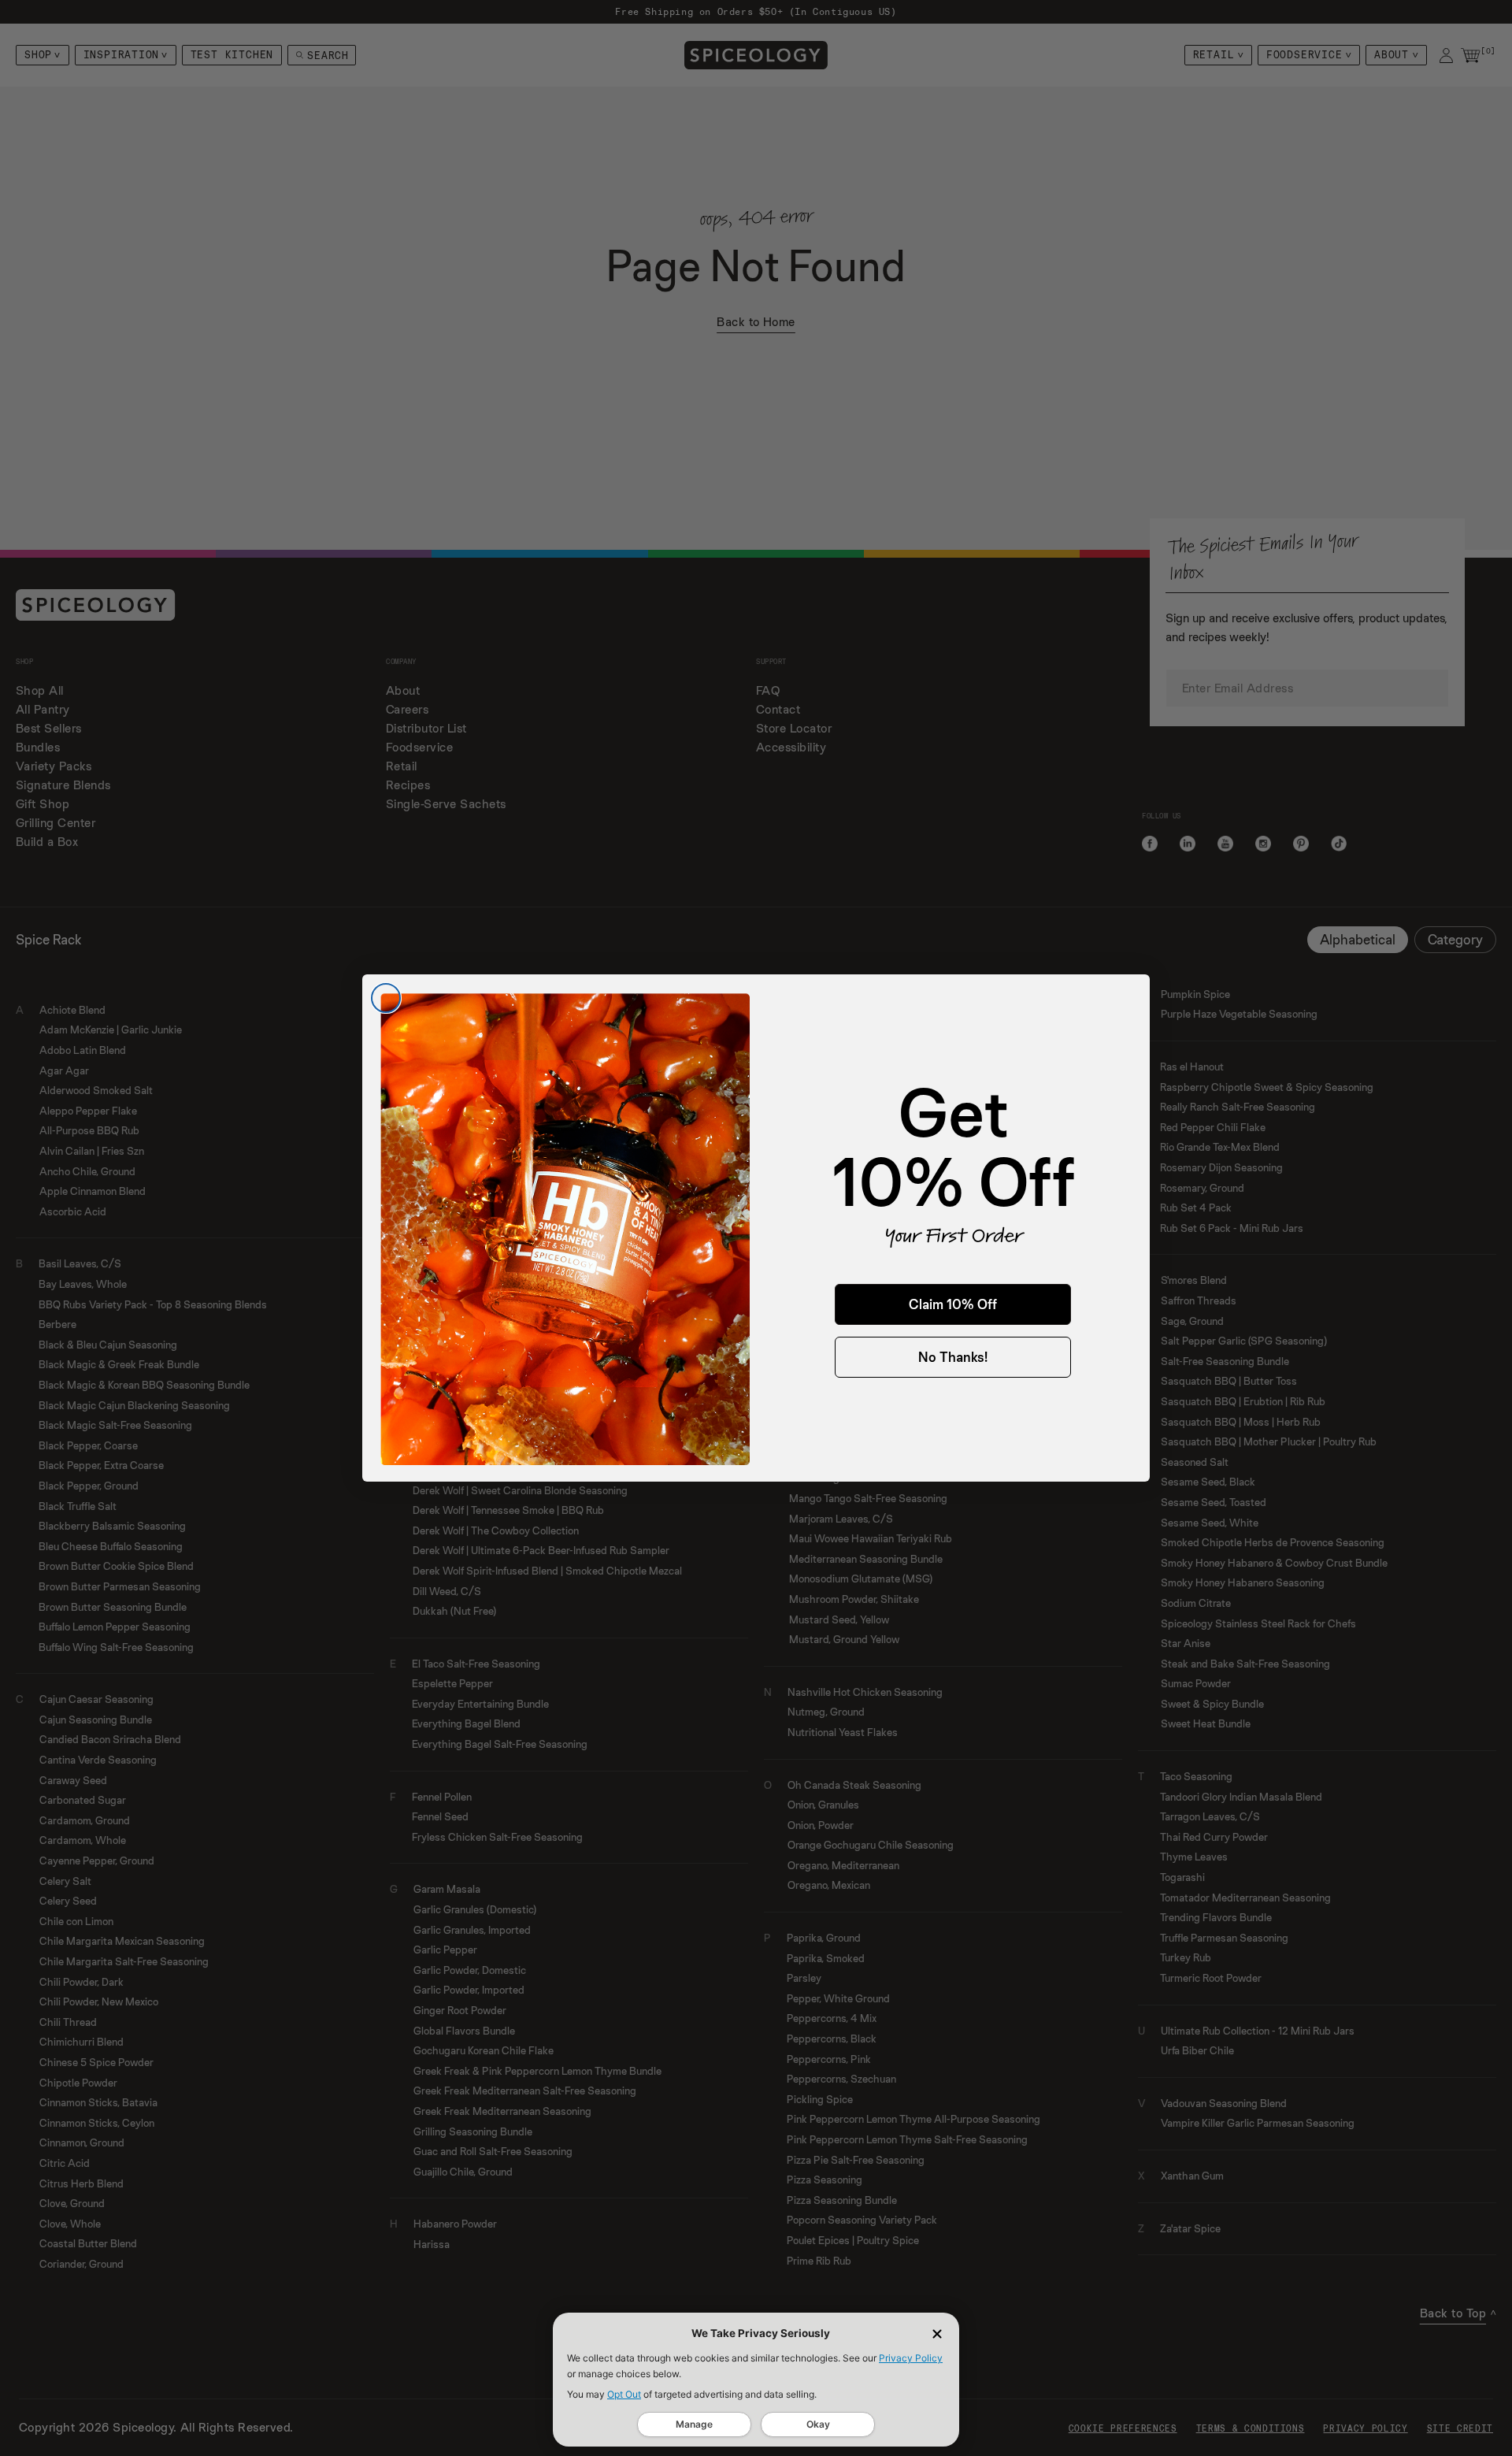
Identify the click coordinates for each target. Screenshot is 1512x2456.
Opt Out (624, 2394)
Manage (694, 2424)
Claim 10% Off (953, 1304)
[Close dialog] (386, 998)
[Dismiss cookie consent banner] (937, 2334)
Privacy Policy (911, 2358)
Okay (818, 2424)
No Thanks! (953, 1357)
